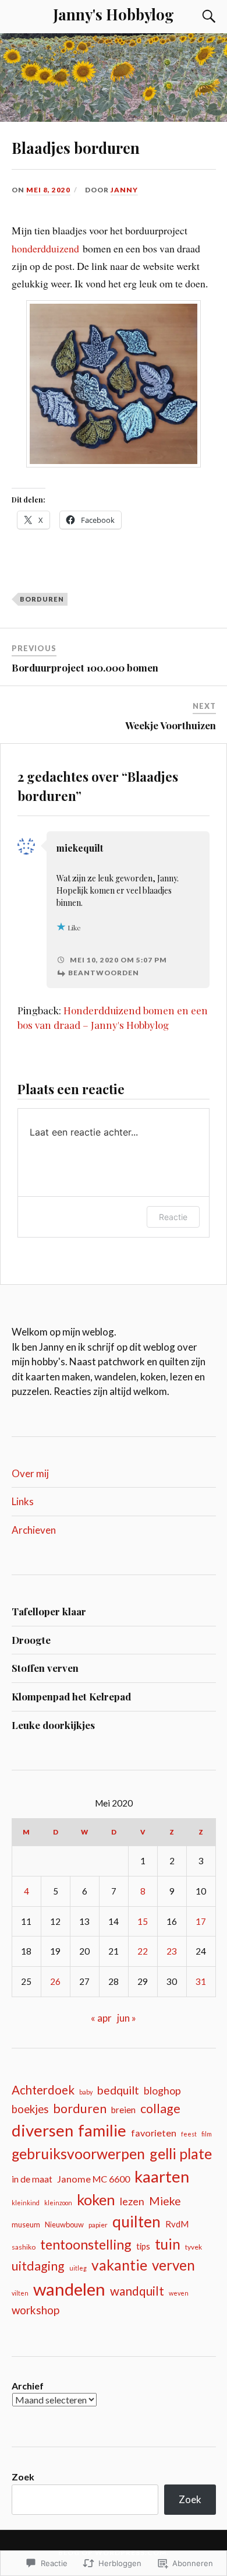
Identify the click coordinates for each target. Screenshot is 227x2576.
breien (123, 2110)
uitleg (78, 2268)
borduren (42, 599)
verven (173, 2265)
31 (201, 1981)
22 (143, 1951)
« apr (101, 2018)
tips (143, 2246)
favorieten (154, 2133)
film (207, 2134)
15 (143, 1921)
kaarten (162, 2176)
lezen (132, 2201)
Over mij (30, 1473)
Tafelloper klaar (49, 1611)
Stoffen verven (45, 1668)
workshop (36, 2310)
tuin (168, 2244)
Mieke (165, 2201)
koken (96, 2199)
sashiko (24, 2247)
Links (23, 1501)
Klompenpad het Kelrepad (71, 1696)
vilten (20, 2293)
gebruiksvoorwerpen (78, 2154)
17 (201, 1921)
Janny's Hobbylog (114, 14)
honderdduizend (45, 248)
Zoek (23, 2477)
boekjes (30, 2109)
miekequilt (80, 848)
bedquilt (118, 2090)
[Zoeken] (198, 16)
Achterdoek (43, 2090)
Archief (28, 2386)
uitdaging (38, 2266)
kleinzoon (58, 2203)
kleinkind (26, 2203)
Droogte (31, 1640)
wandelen (69, 2289)
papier (98, 2225)
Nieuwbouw (64, 2224)
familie (102, 2130)
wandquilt (137, 2291)
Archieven (34, 1530)
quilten (136, 2222)
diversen (42, 2130)
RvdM (177, 2224)
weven (179, 2293)
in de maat (32, 2179)
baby (86, 2092)
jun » (127, 2018)
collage (160, 2108)
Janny (124, 190)
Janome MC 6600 (93, 2179)
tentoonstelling (86, 2244)
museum (26, 2224)
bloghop (162, 2091)
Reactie (173, 1217)
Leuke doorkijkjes (53, 1725)
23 (172, 1951)
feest (189, 2134)
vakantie (119, 2265)
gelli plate (181, 2153)
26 (55, 1981)
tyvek (194, 2247)
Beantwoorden (104, 973)
